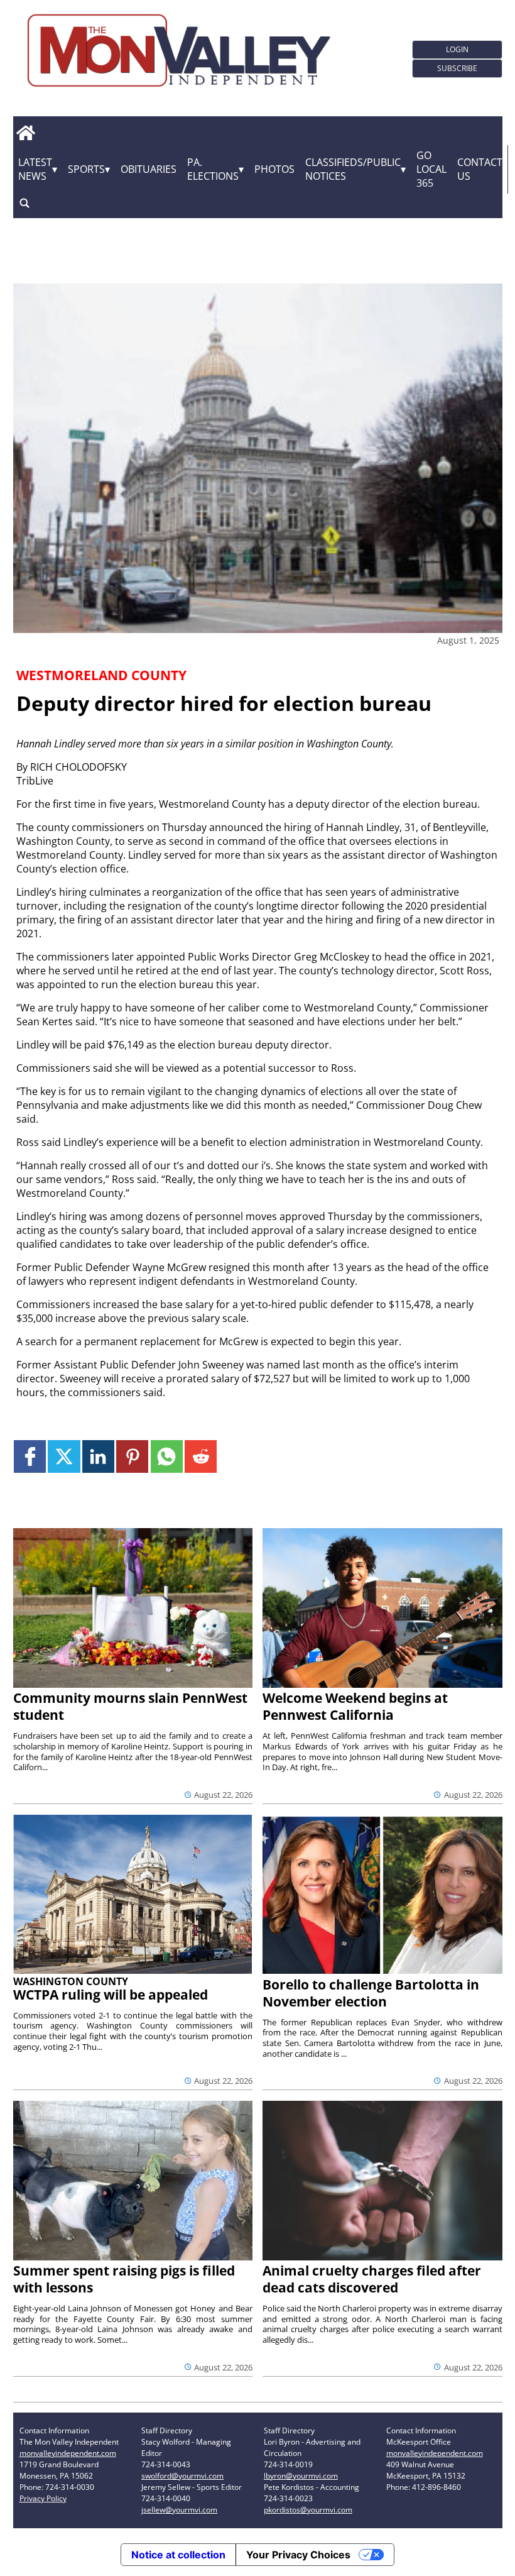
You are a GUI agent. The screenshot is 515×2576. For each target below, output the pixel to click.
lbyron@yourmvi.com (301, 2476)
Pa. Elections (213, 169)
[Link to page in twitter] (64, 1456)
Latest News (35, 169)
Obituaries (149, 169)
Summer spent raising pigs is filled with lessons (124, 2279)
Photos (274, 169)
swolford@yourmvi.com (182, 2476)
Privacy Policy (43, 2498)
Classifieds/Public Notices (353, 169)
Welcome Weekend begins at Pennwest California (355, 1706)
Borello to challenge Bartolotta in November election (371, 1993)
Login (457, 49)
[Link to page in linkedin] (98, 1456)
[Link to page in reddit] (201, 1456)
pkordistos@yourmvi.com (308, 2510)
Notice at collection (178, 2555)
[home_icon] (26, 133)
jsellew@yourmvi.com (179, 2510)
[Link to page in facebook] (30, 1456)
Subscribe (457, 68)
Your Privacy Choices (298, 2555)
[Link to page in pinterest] (132, 1456)
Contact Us (480, 169)
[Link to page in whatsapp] (167, 1456)
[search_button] (24, 203)
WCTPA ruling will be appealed (111, 1995)
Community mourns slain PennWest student (130, 1706)
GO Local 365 (431, 169)
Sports (86, 169)
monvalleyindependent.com (68, 2453)
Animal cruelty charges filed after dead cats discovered (372, 2279)
